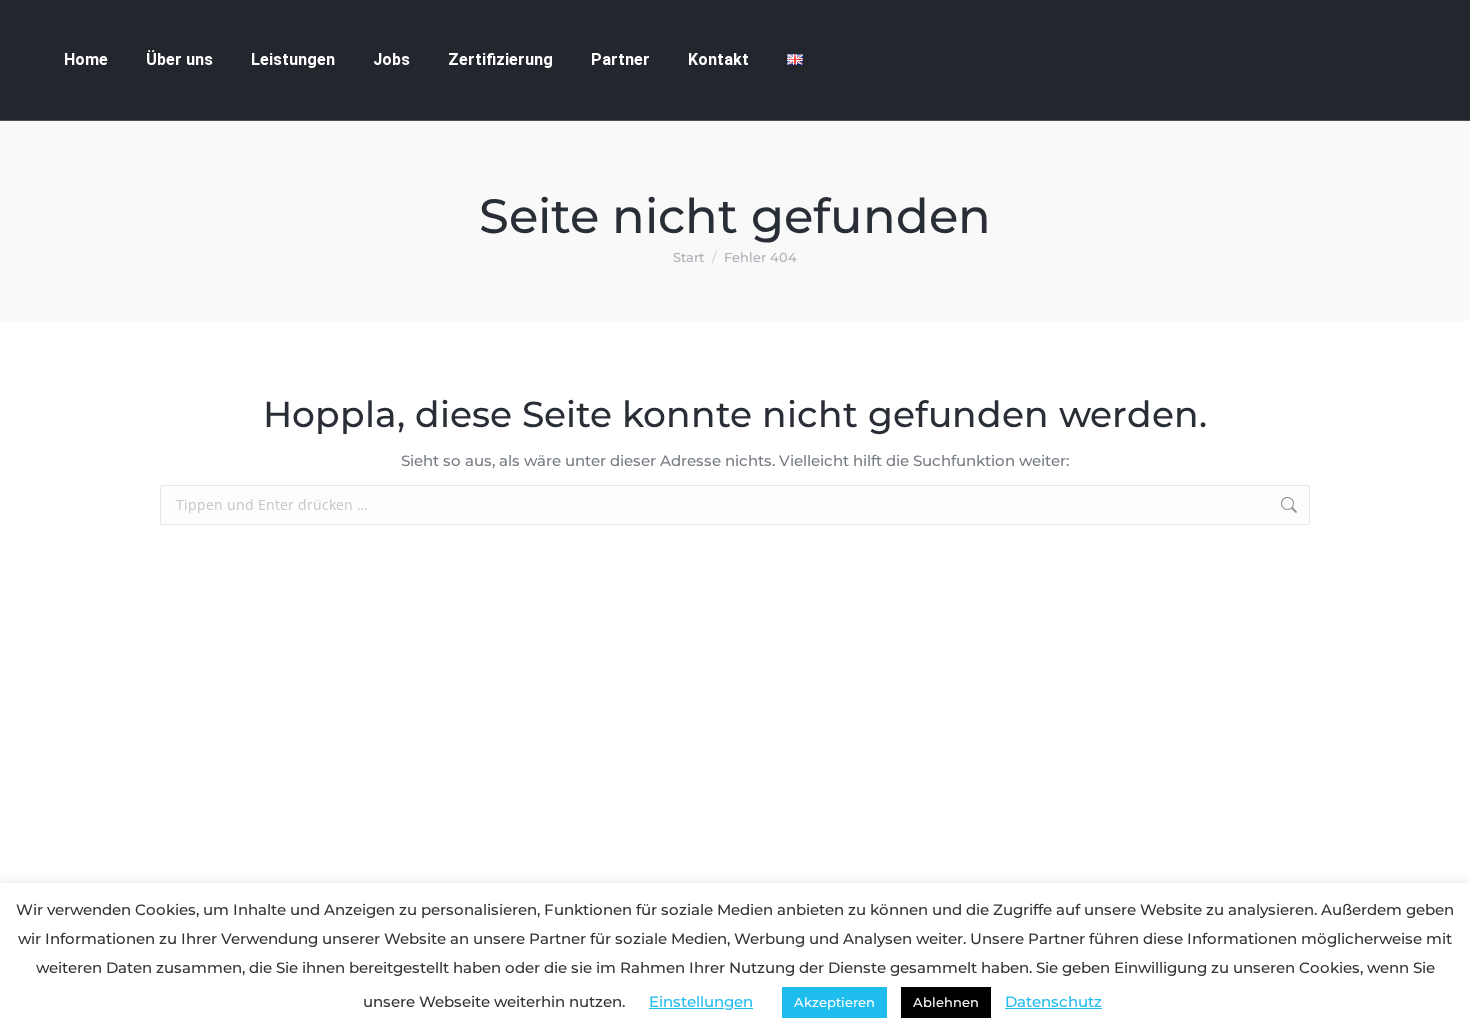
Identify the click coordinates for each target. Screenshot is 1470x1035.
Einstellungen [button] (701, 1001)
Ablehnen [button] (946, 1002)
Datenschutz (1053, 1001)
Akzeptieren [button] (834, 1002)
